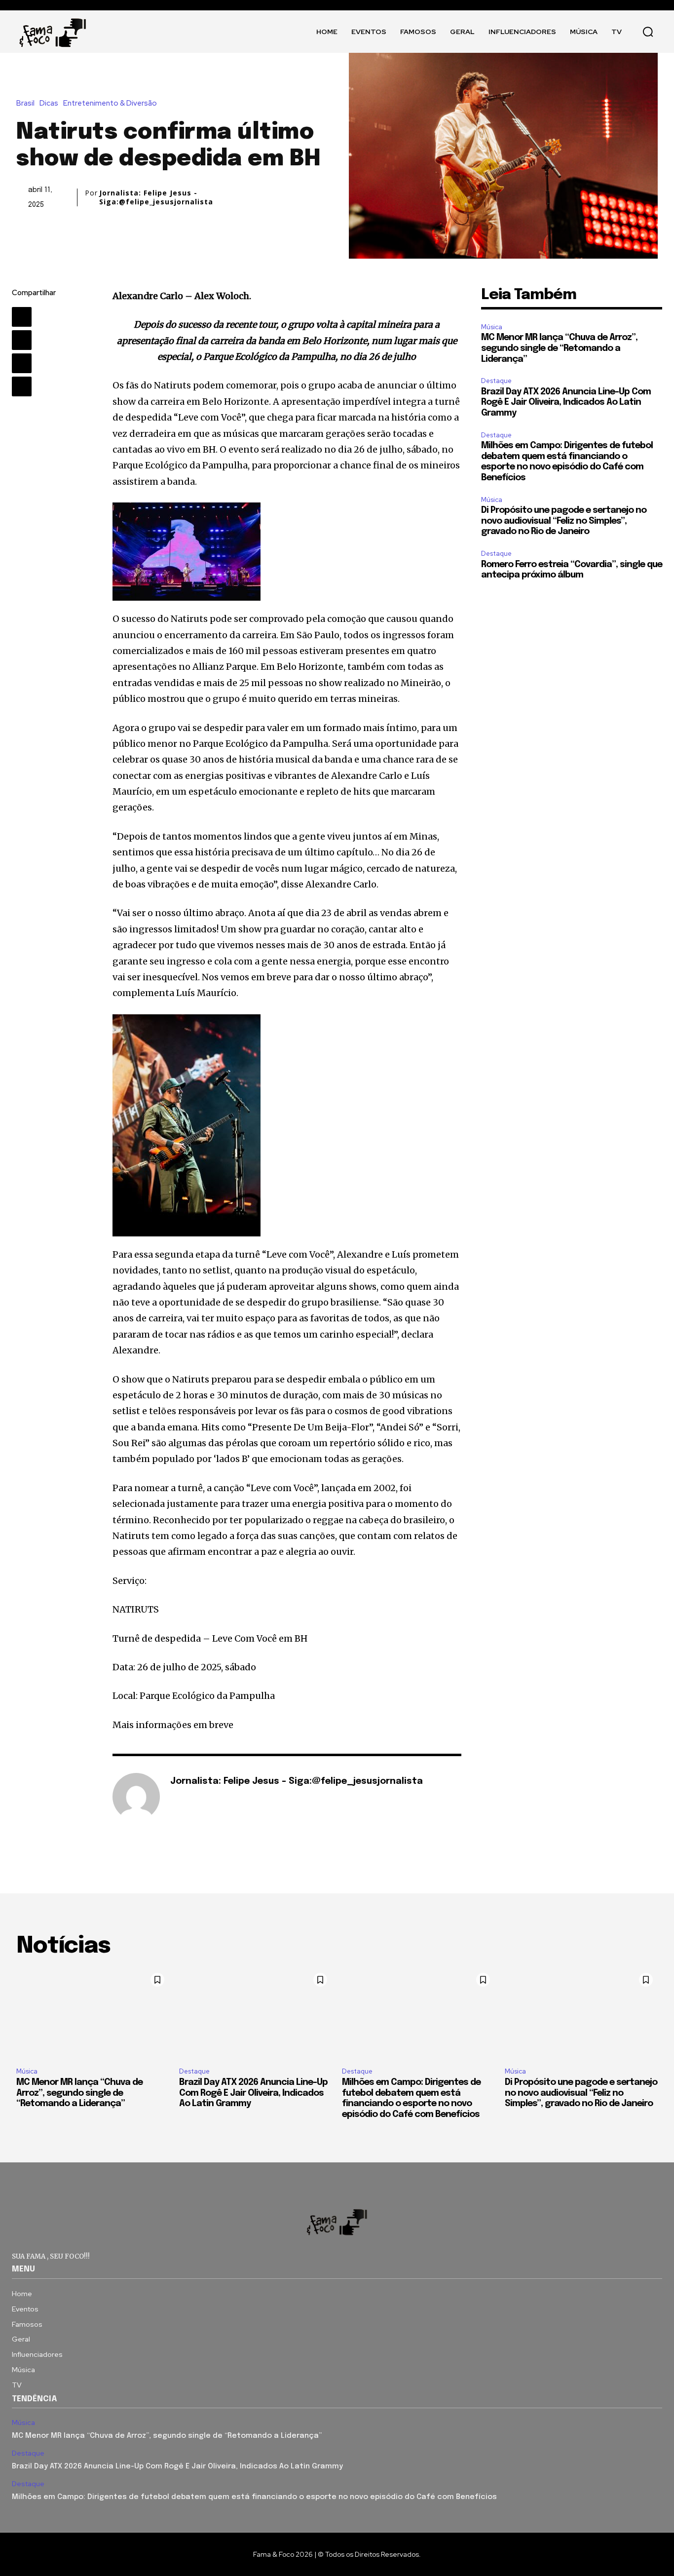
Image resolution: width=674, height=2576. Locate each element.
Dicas (49, 103)
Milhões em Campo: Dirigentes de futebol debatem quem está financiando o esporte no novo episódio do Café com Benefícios (254, 2497)
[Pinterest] (22, 363)
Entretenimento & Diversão (110, 103)
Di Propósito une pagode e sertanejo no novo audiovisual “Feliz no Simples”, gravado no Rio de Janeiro (564, 521)
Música (492, 327)
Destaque (496, 381)
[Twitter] (22, 340)
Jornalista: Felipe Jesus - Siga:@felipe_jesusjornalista (156, 197)
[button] (648, 32)
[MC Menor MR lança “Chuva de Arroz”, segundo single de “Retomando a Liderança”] (93, 2014)
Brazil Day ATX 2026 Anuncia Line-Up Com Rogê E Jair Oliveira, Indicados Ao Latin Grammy (566, 403)
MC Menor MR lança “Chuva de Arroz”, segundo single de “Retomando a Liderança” (559, 348)
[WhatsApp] (22, 386)
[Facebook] (22, 317)
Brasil (25, 103)
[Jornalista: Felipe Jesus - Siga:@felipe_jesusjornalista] (136, 1797)
